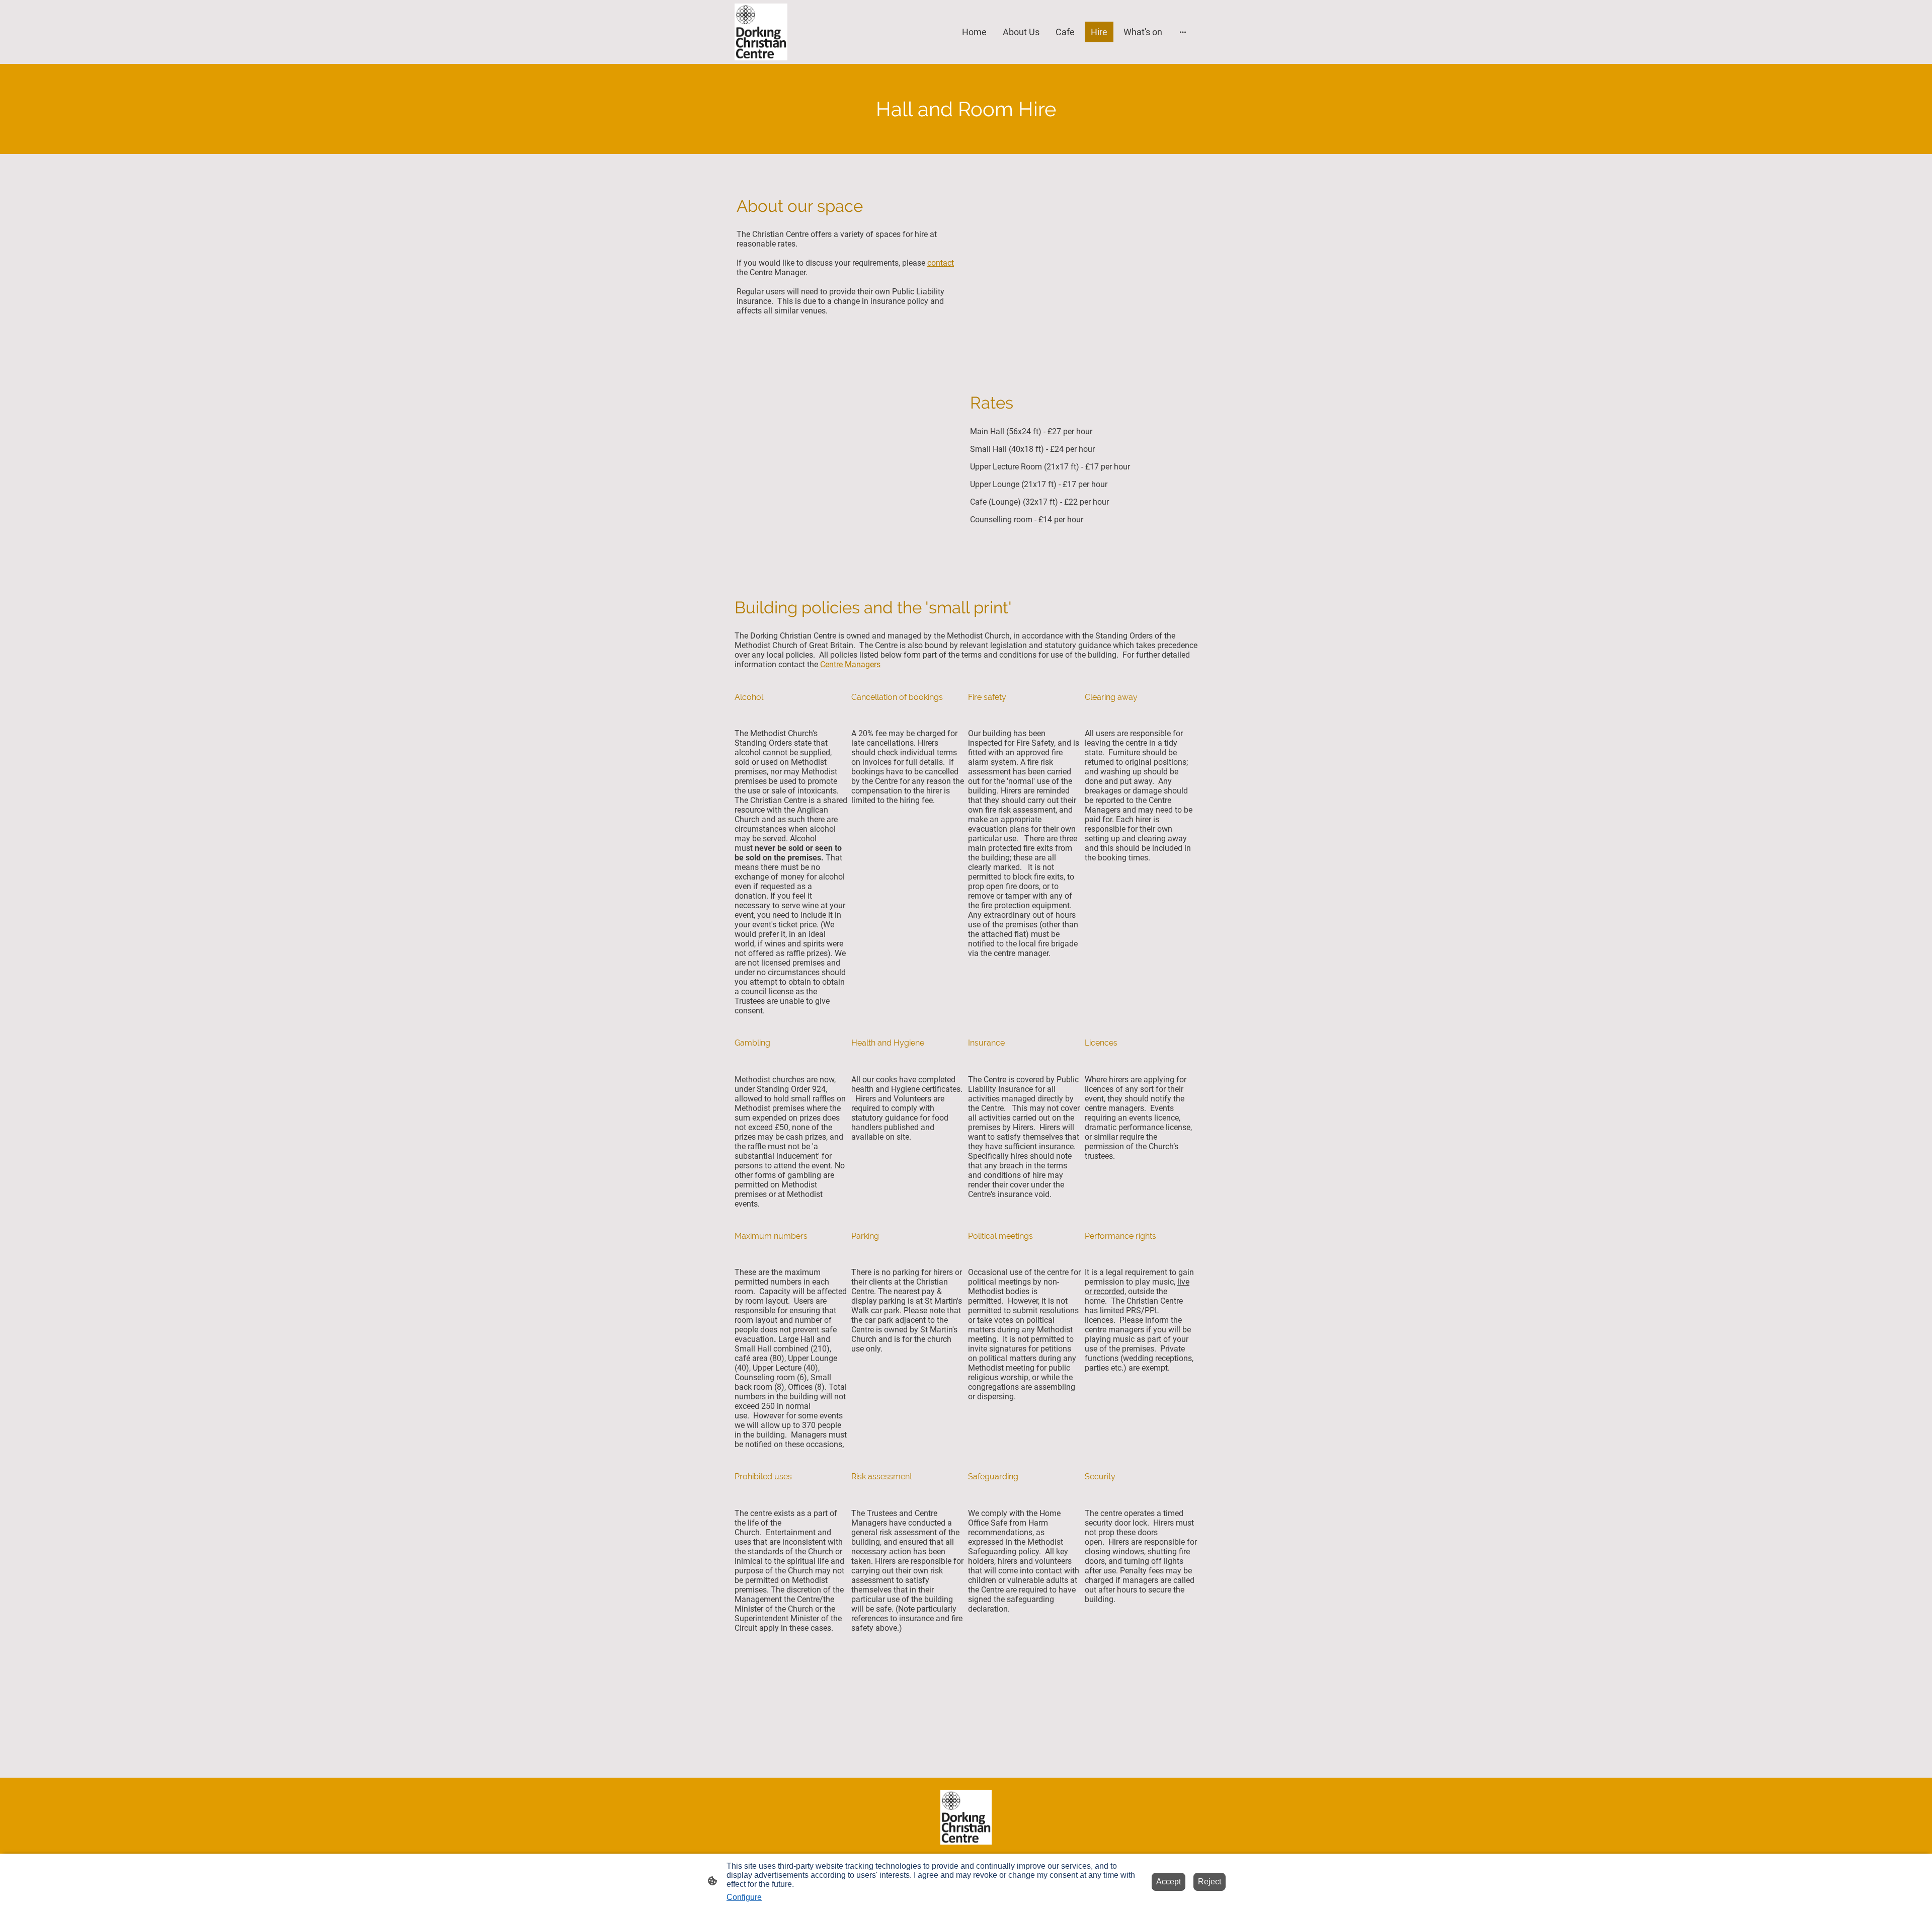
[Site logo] (761, 32)
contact (941, 263)
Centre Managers (850, 664)
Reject (1210, 1882)
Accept (1169, 1882)
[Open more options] (1183, 32)
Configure (744, 1897)
